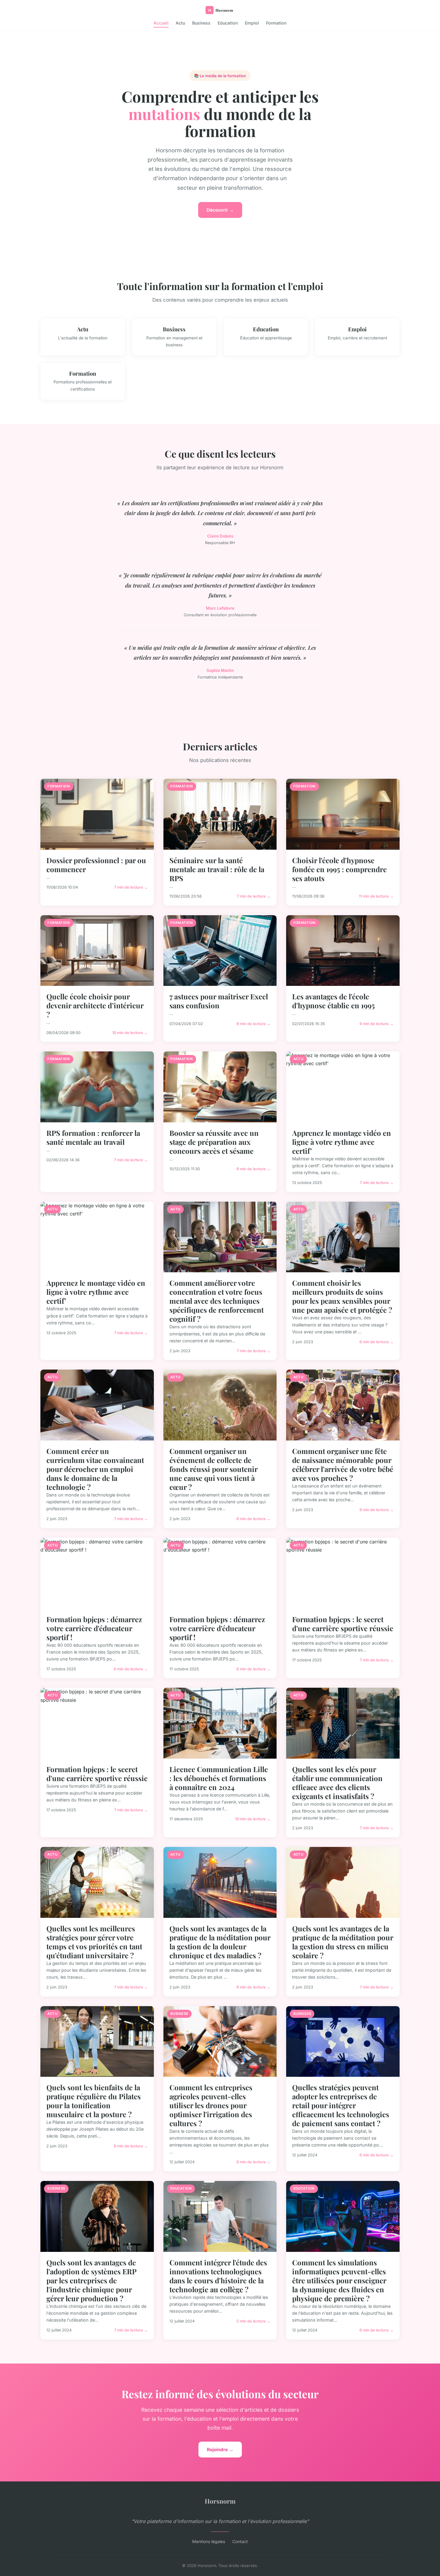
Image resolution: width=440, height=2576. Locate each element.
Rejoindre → (220, 2450)
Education (228, 23)
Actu (180, 23)
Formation (276, 23)
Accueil (161, 23)
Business (201, 23)
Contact (240, 2541)
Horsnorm (220, 2501)
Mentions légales (209, 2541)
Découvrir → (220, 210)
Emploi (252, 23)
